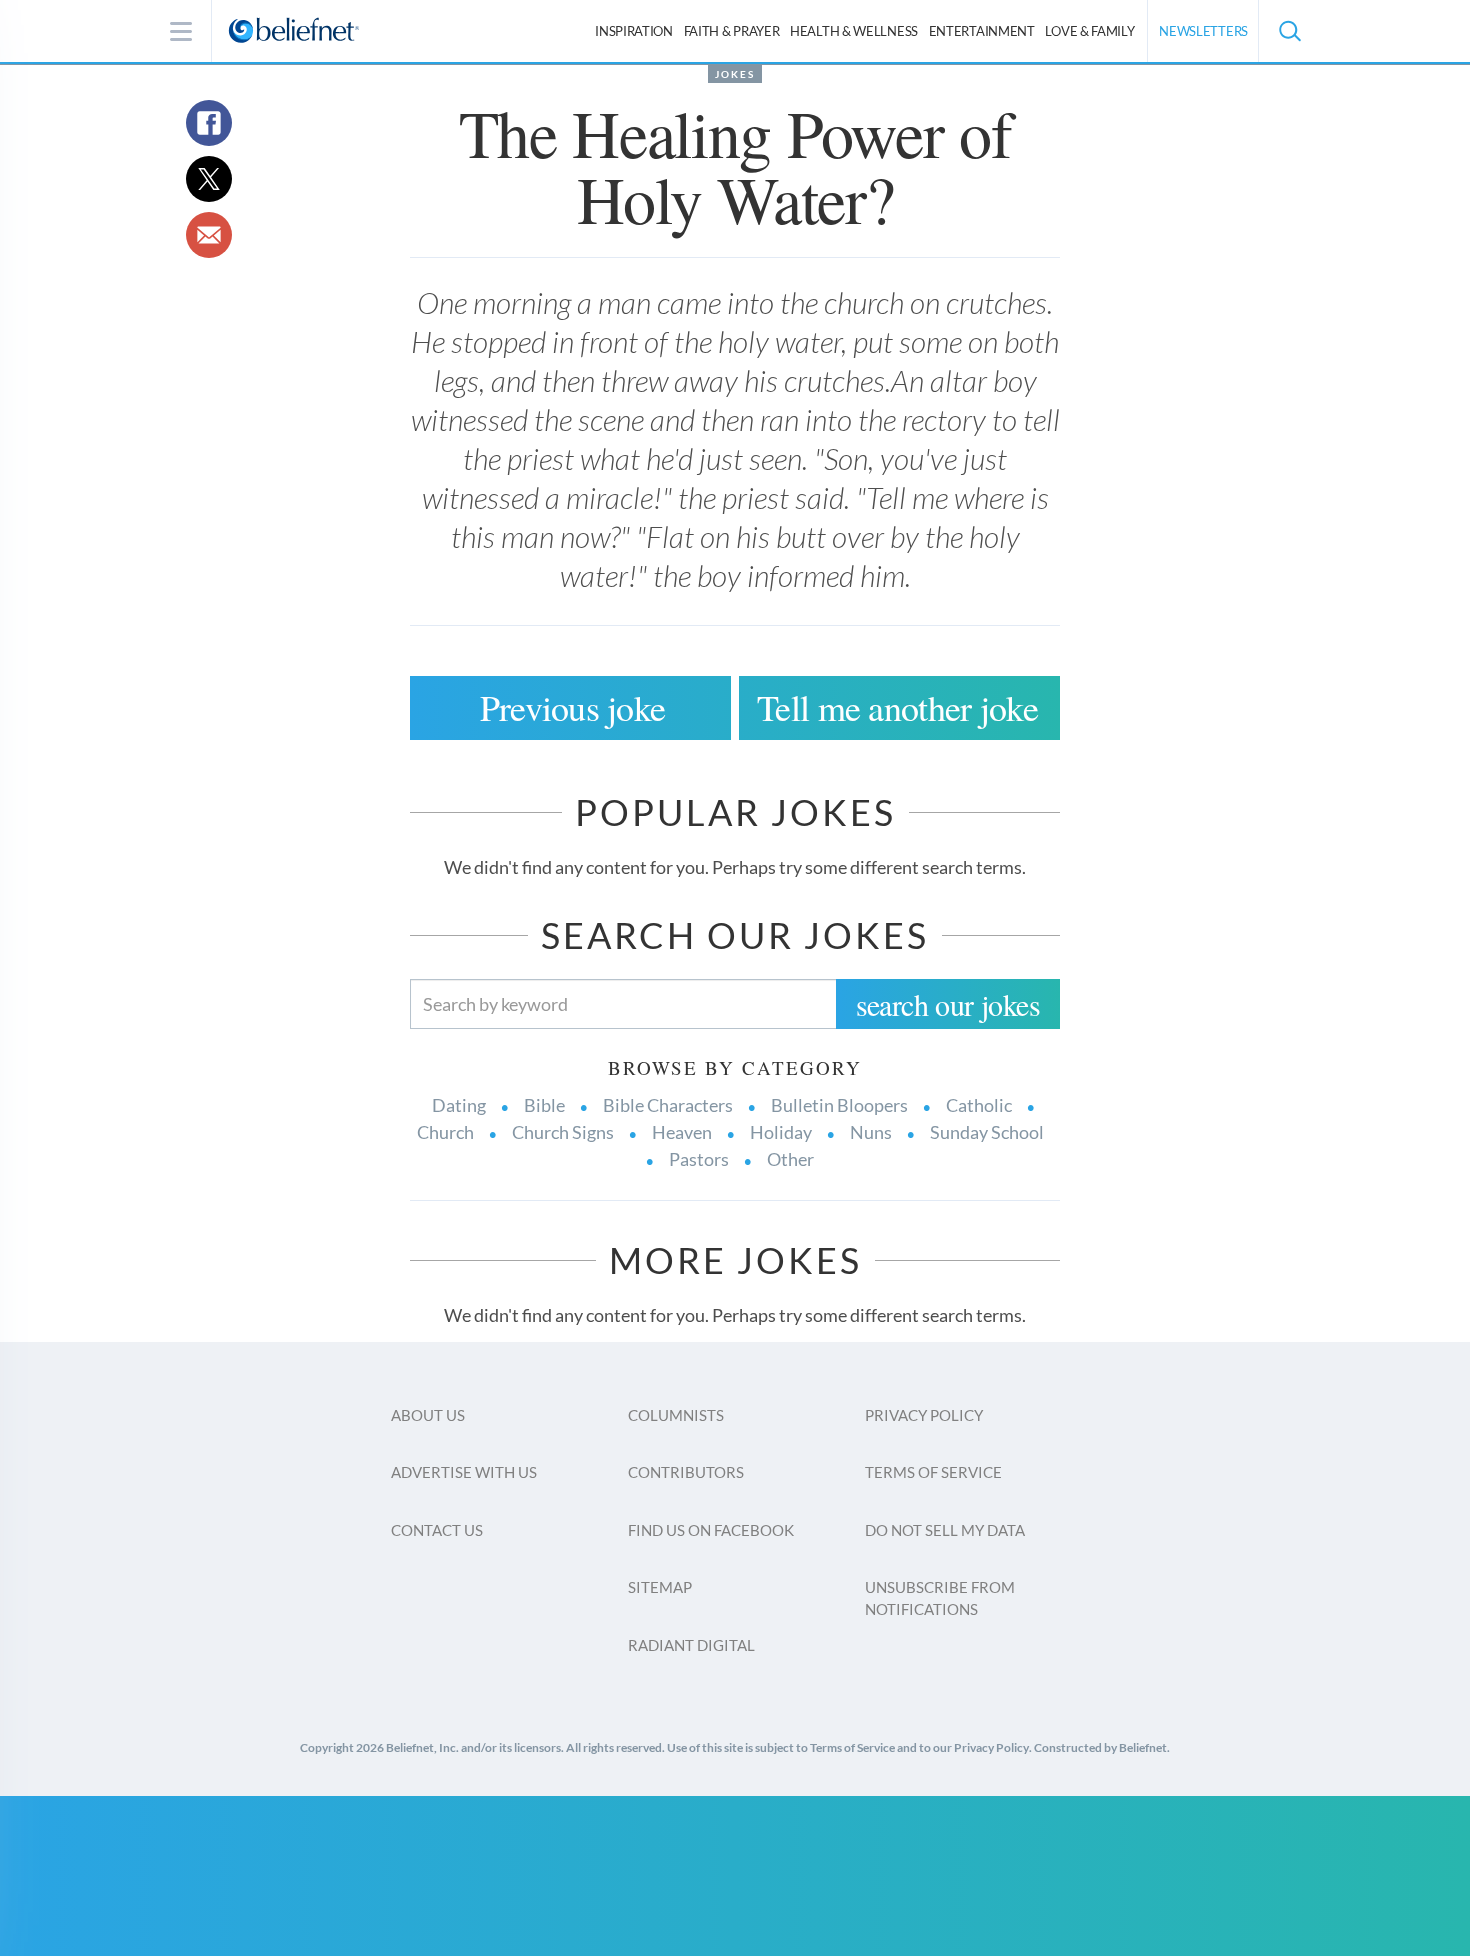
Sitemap (660, 1587)
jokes (735, 74)
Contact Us (437, 1530)
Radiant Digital (691, 1645)
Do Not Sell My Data (945, 1530)
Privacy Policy (924, 1415)
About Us (428, 1415)
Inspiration (634, 31)
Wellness (854, 31)
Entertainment (982, 31)
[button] (1289, 31)
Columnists (676, 1415)
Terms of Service (933, 1472)
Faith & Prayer (732, 31)
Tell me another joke (897, 707)
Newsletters (1203, 31)
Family (1089, 31)
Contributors (686, 1472)
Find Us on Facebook (711, 1530)
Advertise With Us (464, 1472)
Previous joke (573, 707)
